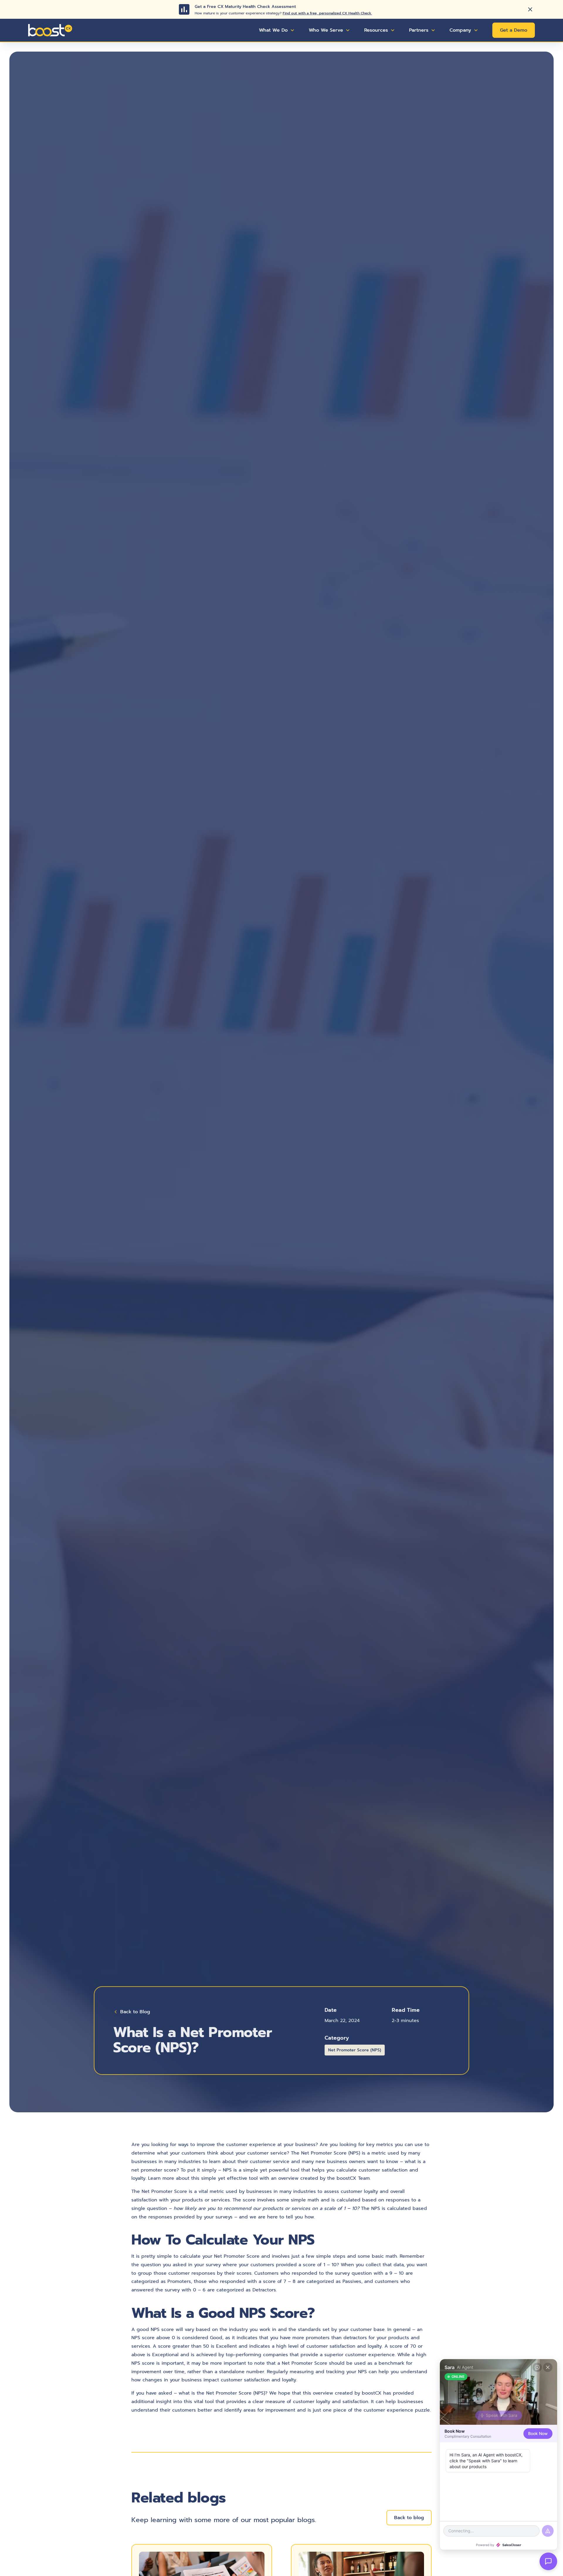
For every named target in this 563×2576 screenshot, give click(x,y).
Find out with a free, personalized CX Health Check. (327, 13)
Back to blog (409, 2518)
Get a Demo (514, 30)
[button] (277, 30)
